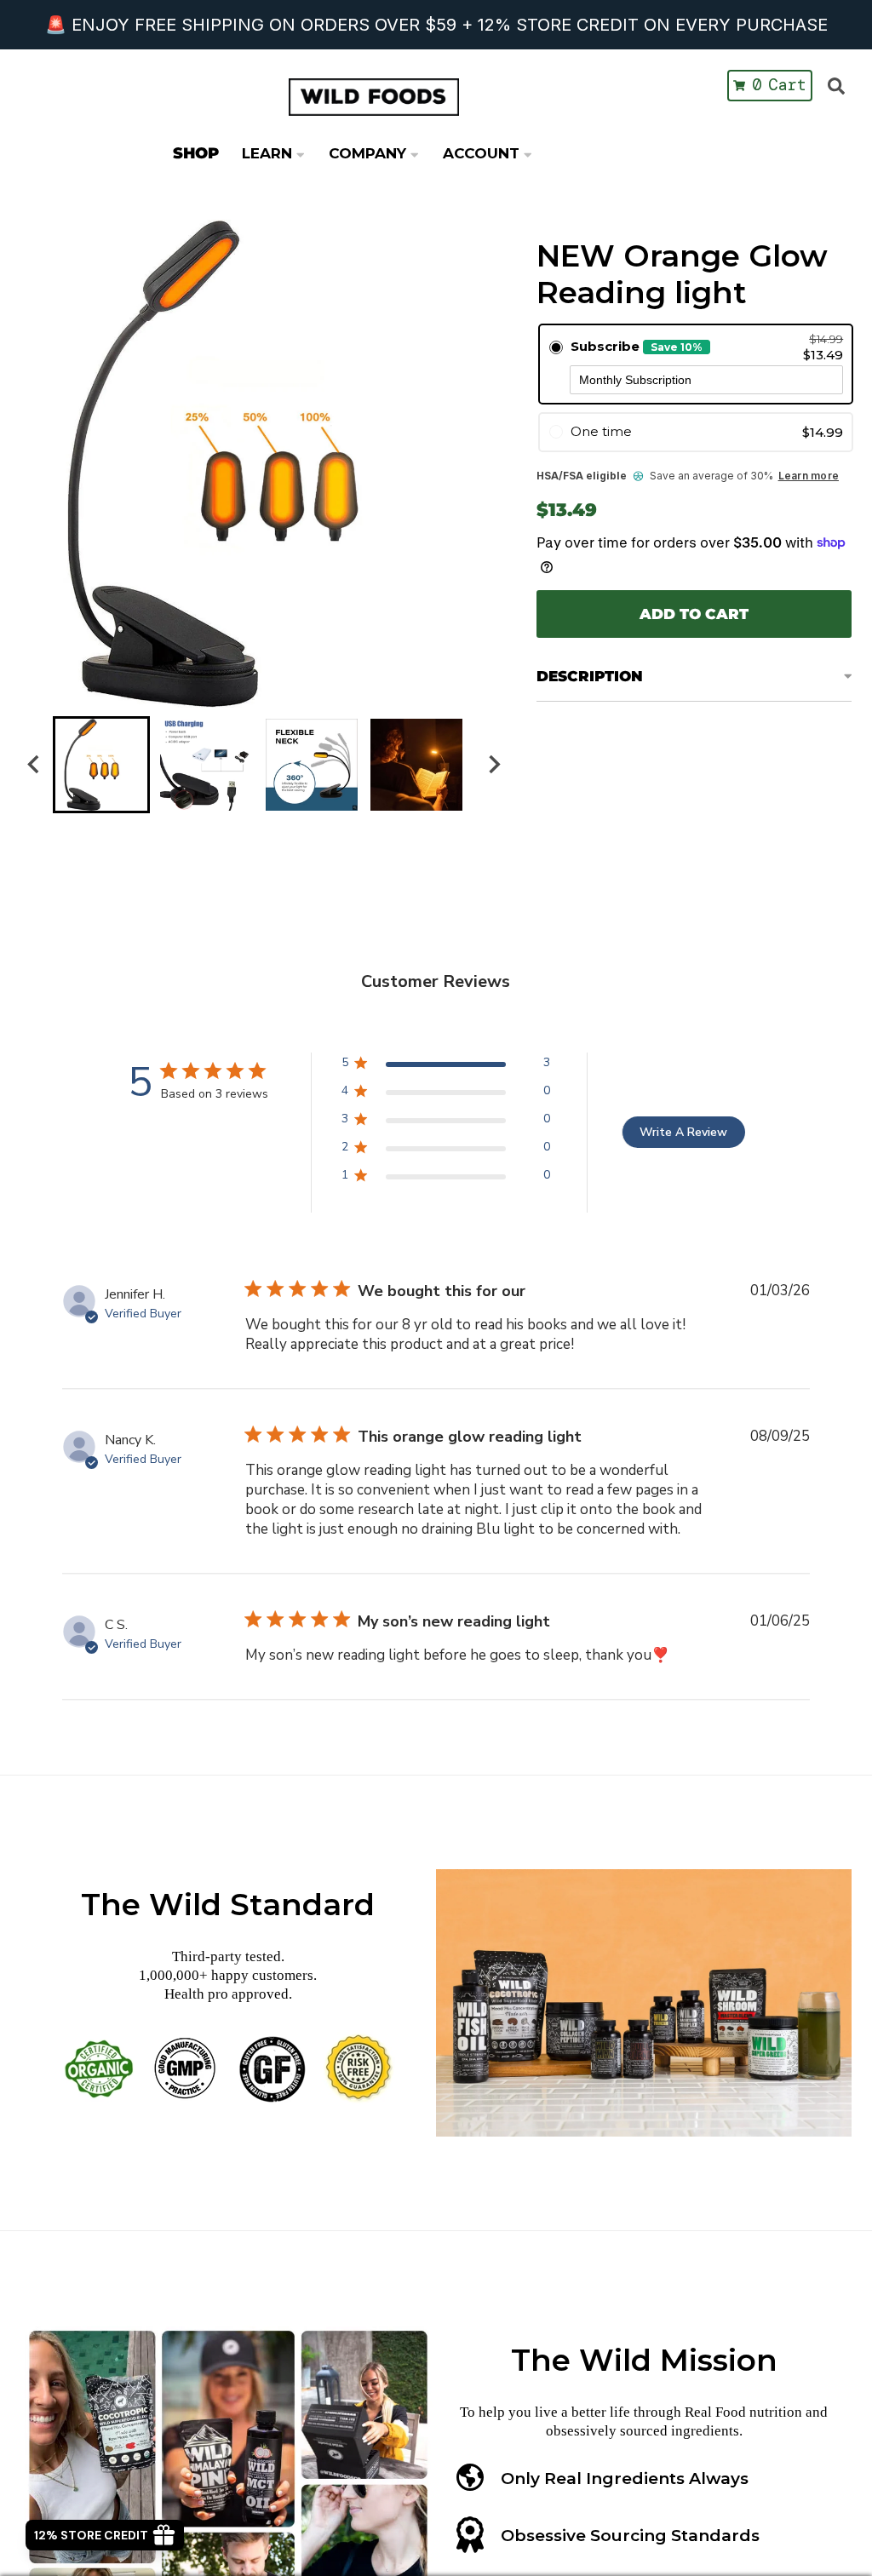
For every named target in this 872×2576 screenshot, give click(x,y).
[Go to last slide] (34, 765)
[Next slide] (493, 765)
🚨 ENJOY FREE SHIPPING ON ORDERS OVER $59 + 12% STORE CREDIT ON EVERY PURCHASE (436, 25)
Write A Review (683, 1132)
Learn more (809, 476)
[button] (101, 765)
